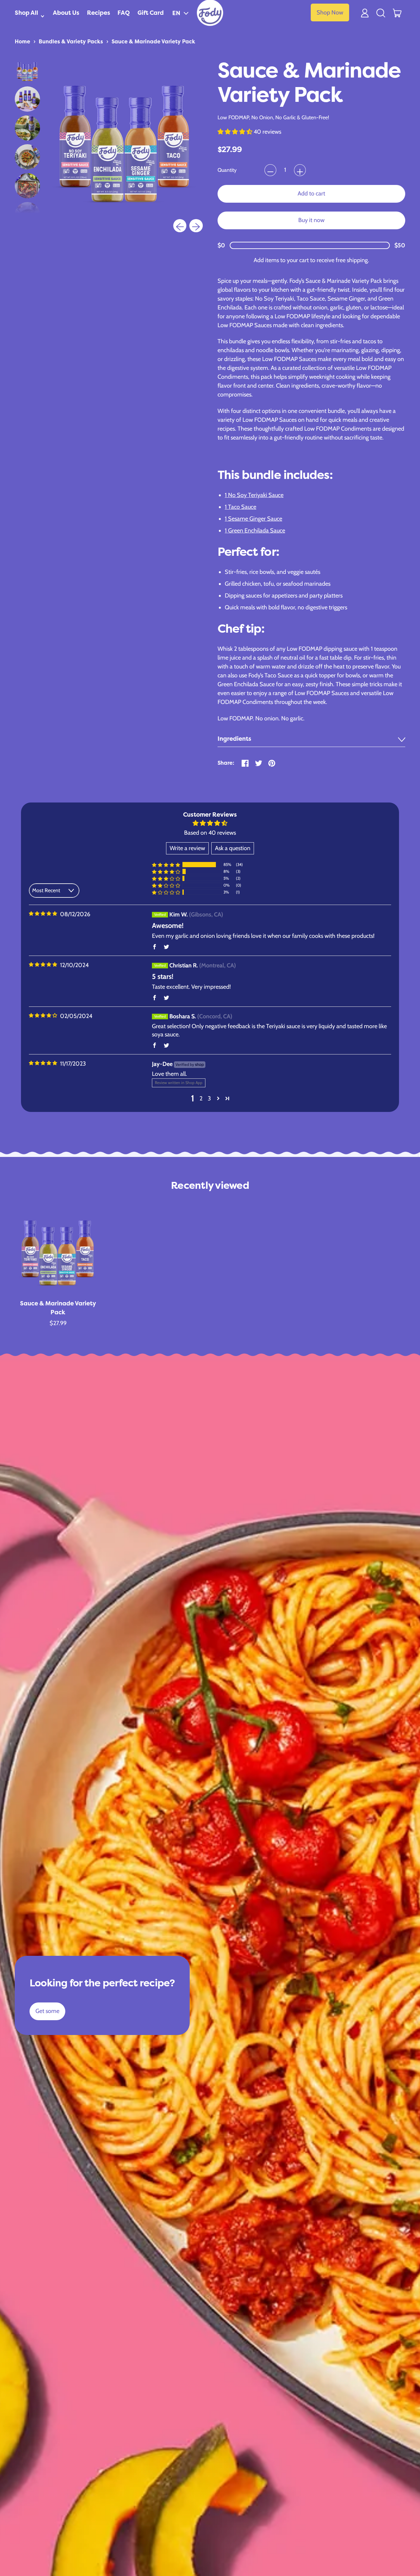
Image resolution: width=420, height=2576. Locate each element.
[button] (180, 13)
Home (22, 41)
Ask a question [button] (233, 848)
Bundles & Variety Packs (71, 41)
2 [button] (201, 1098)
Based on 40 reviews (210, 833)
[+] (300, 170)
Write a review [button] (187, 848)
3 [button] (209, 1098)
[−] (270, 170)
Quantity (227, 170)
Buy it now (311, 220)
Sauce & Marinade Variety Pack (153, 41)
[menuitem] (27, 70)
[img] (43, 914)
